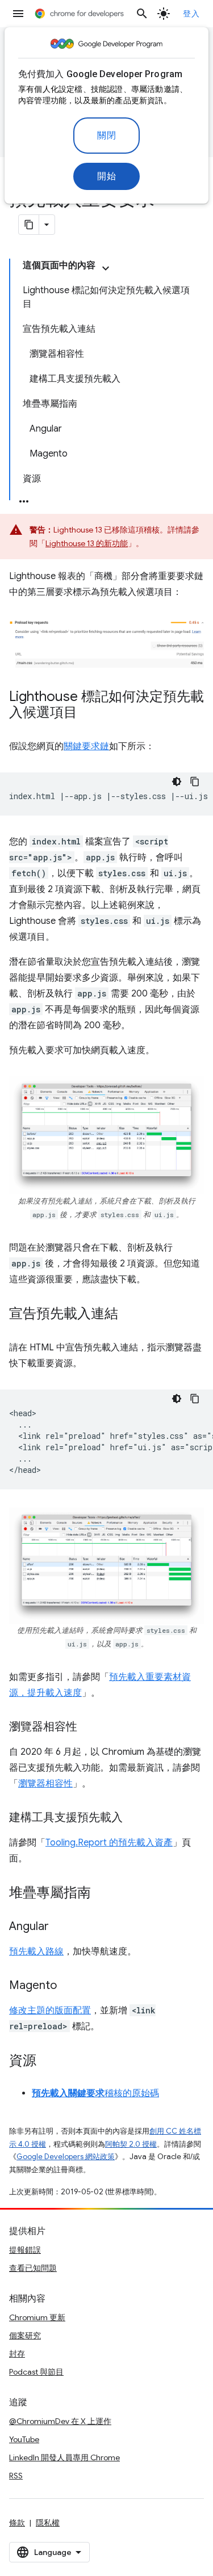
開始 (106, 176)
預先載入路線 (36, 1952)
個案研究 (25, 2336)
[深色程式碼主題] (177, 782)
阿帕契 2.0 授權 (131, 2144)
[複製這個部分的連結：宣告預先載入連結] (130, 1315)
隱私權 (48, 2523)
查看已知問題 (33, 2268)
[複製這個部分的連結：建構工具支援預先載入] (134, 1818)
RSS (16, 2476)
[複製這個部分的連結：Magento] (68, 1986)
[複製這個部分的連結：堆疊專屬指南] (102, 1894)
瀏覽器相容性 (45, 1784)
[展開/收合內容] (106, 268)
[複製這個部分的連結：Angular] (60, 1927)
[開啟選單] (18, 14)
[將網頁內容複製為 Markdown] (29, 225)
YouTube (24, 2439)
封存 (17, 2354)
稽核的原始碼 (95, 2093)
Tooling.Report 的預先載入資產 (109, 1843)
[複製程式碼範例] (195, 782)
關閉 (106, 136)
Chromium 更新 (37, 2317)
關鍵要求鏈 (86, 746)
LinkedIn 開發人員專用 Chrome (64, 2457)
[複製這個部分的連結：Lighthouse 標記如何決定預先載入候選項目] (89, 713)
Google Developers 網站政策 (66, 2157)
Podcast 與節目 (36, 2372)
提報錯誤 (25, 2250)
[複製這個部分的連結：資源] (48, 2062)
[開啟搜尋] (142, 14)
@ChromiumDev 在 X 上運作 (60, 2421)
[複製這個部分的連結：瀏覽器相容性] (89, 1728)
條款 (17, 2523)
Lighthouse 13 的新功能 (87, 543)
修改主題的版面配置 (50, 2011)
